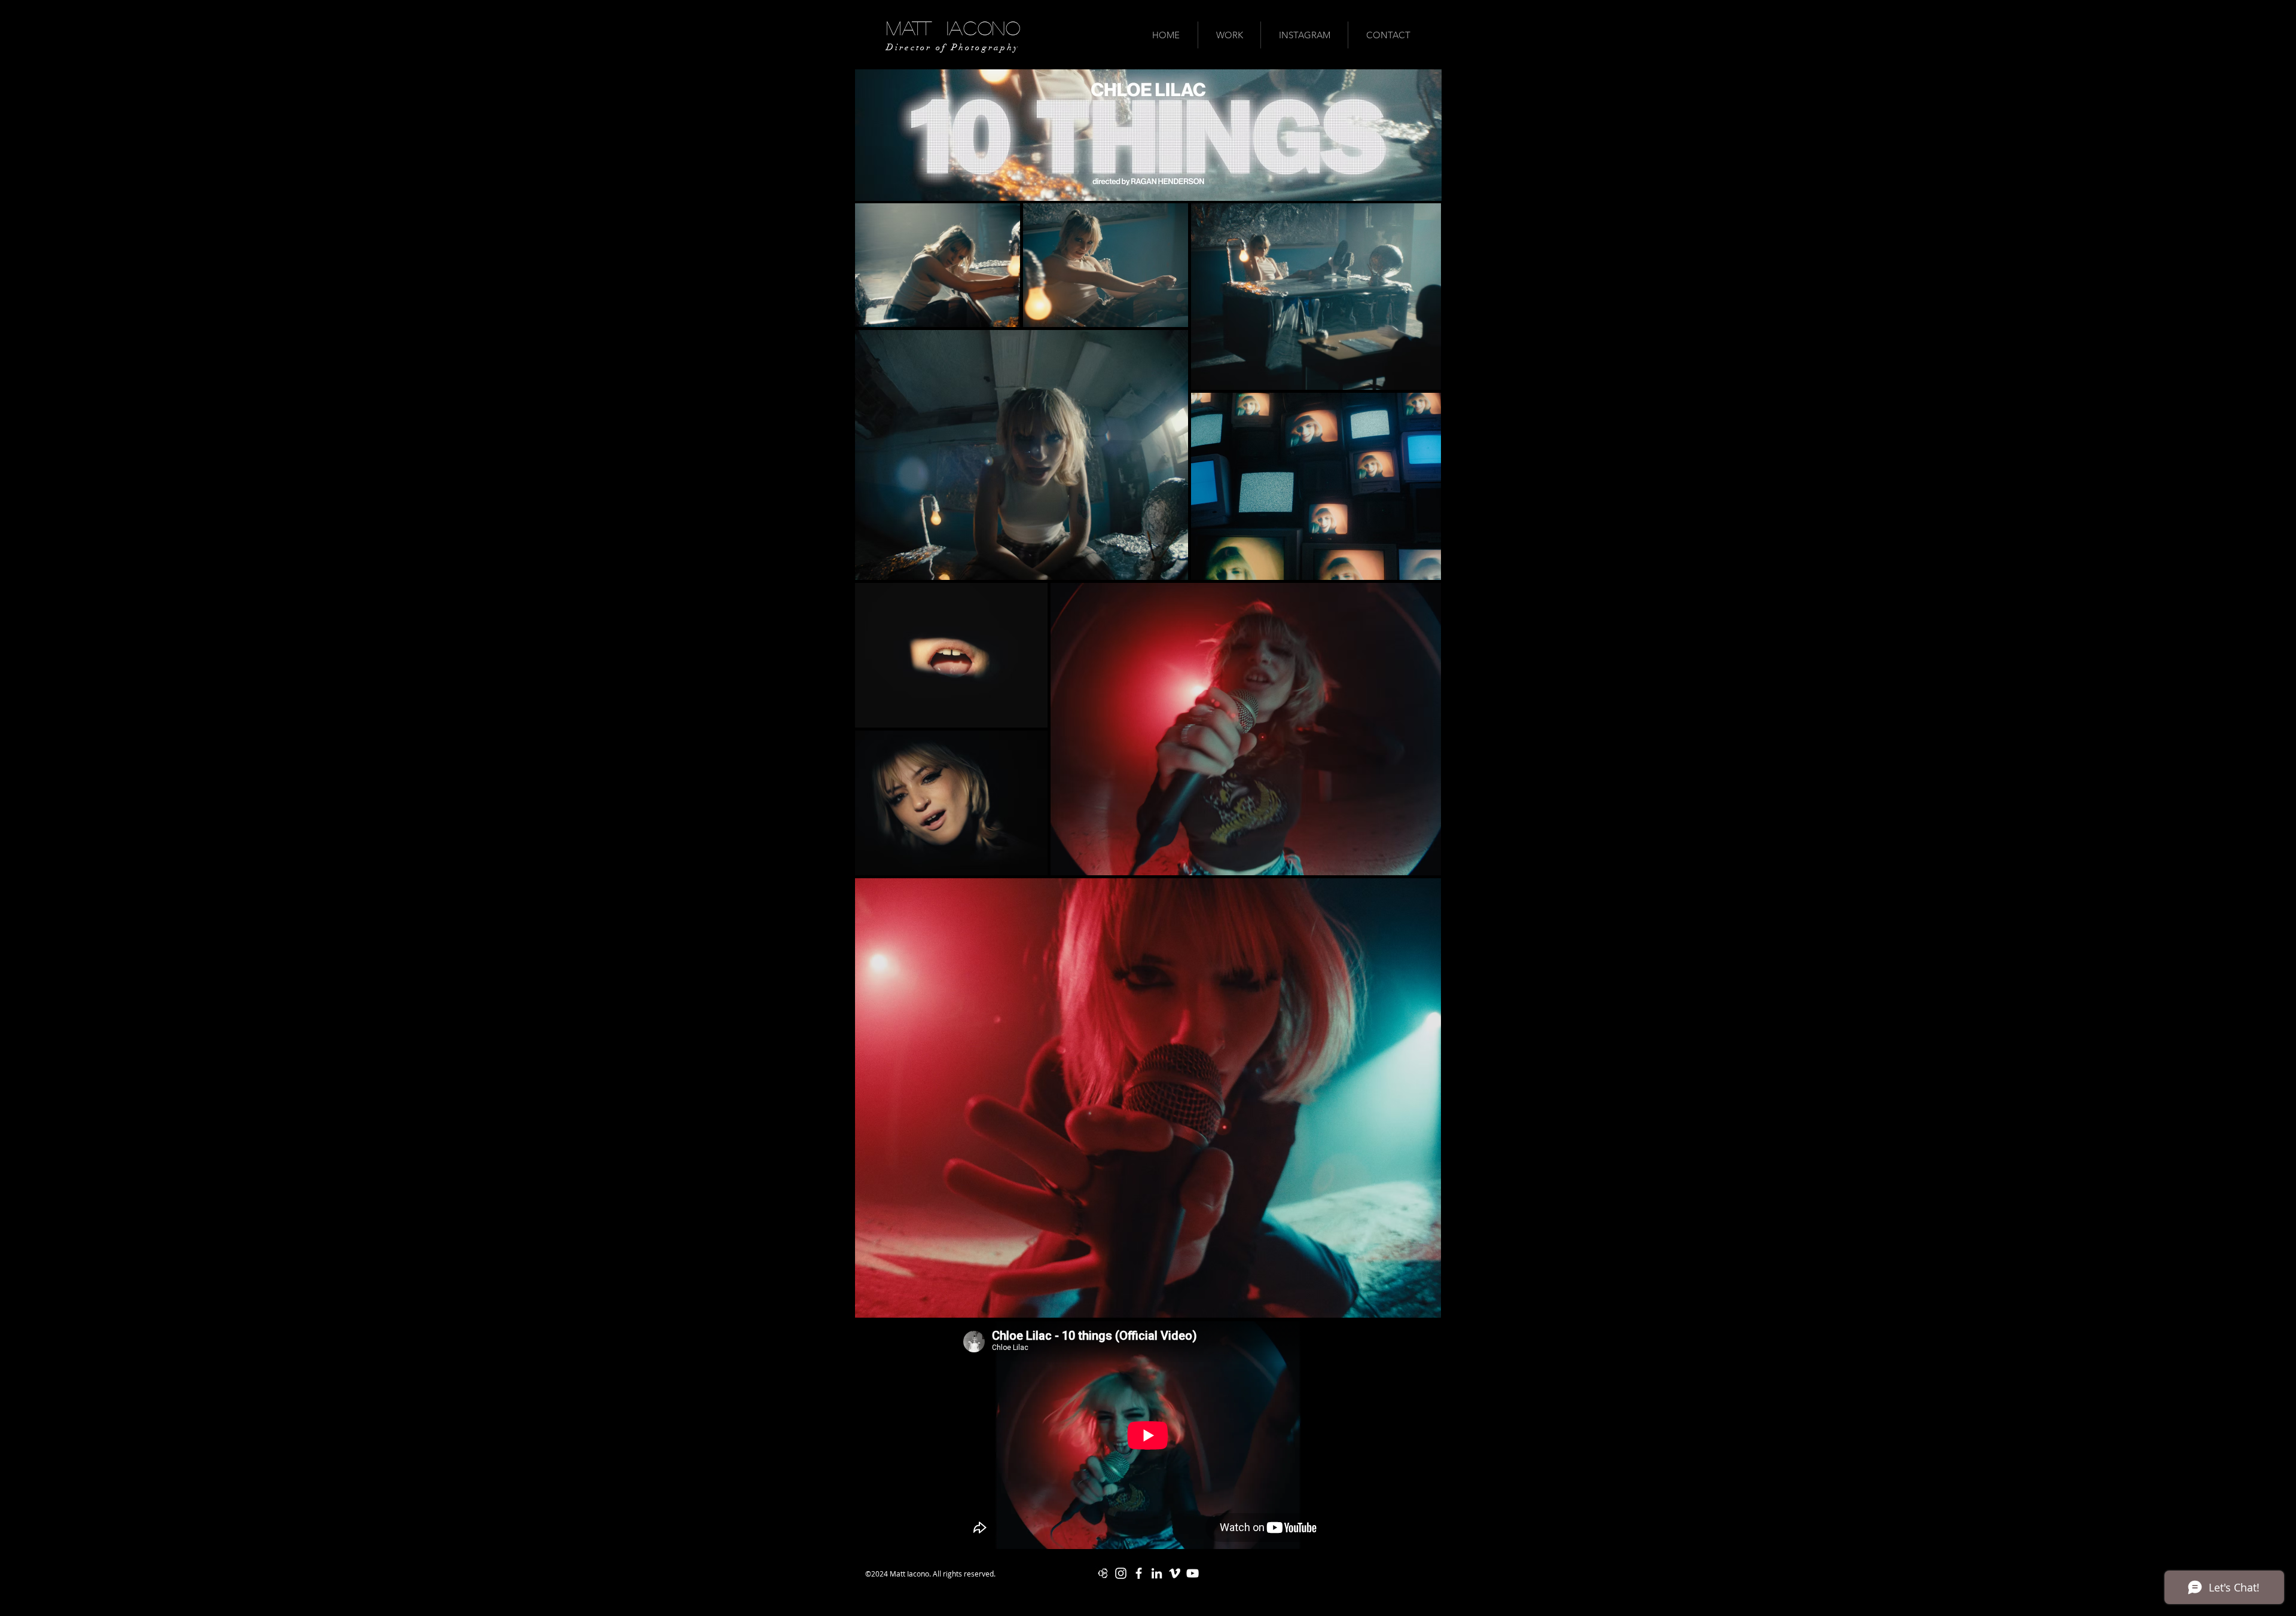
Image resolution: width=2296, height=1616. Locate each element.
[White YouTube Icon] (1193, 1573)
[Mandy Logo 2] (1103, 1573)
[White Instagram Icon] (1121, 1573)
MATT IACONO (953, 28)
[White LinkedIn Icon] (1157, 1573)
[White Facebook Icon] (1139, 1573)
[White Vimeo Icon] (1175, 1573)
